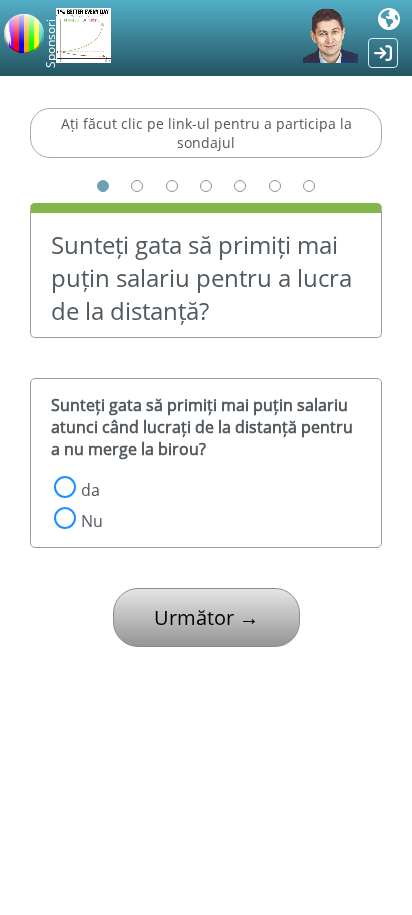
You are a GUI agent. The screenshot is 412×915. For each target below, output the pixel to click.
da (90, 490)
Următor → (206, 617)
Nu (92, 521)
